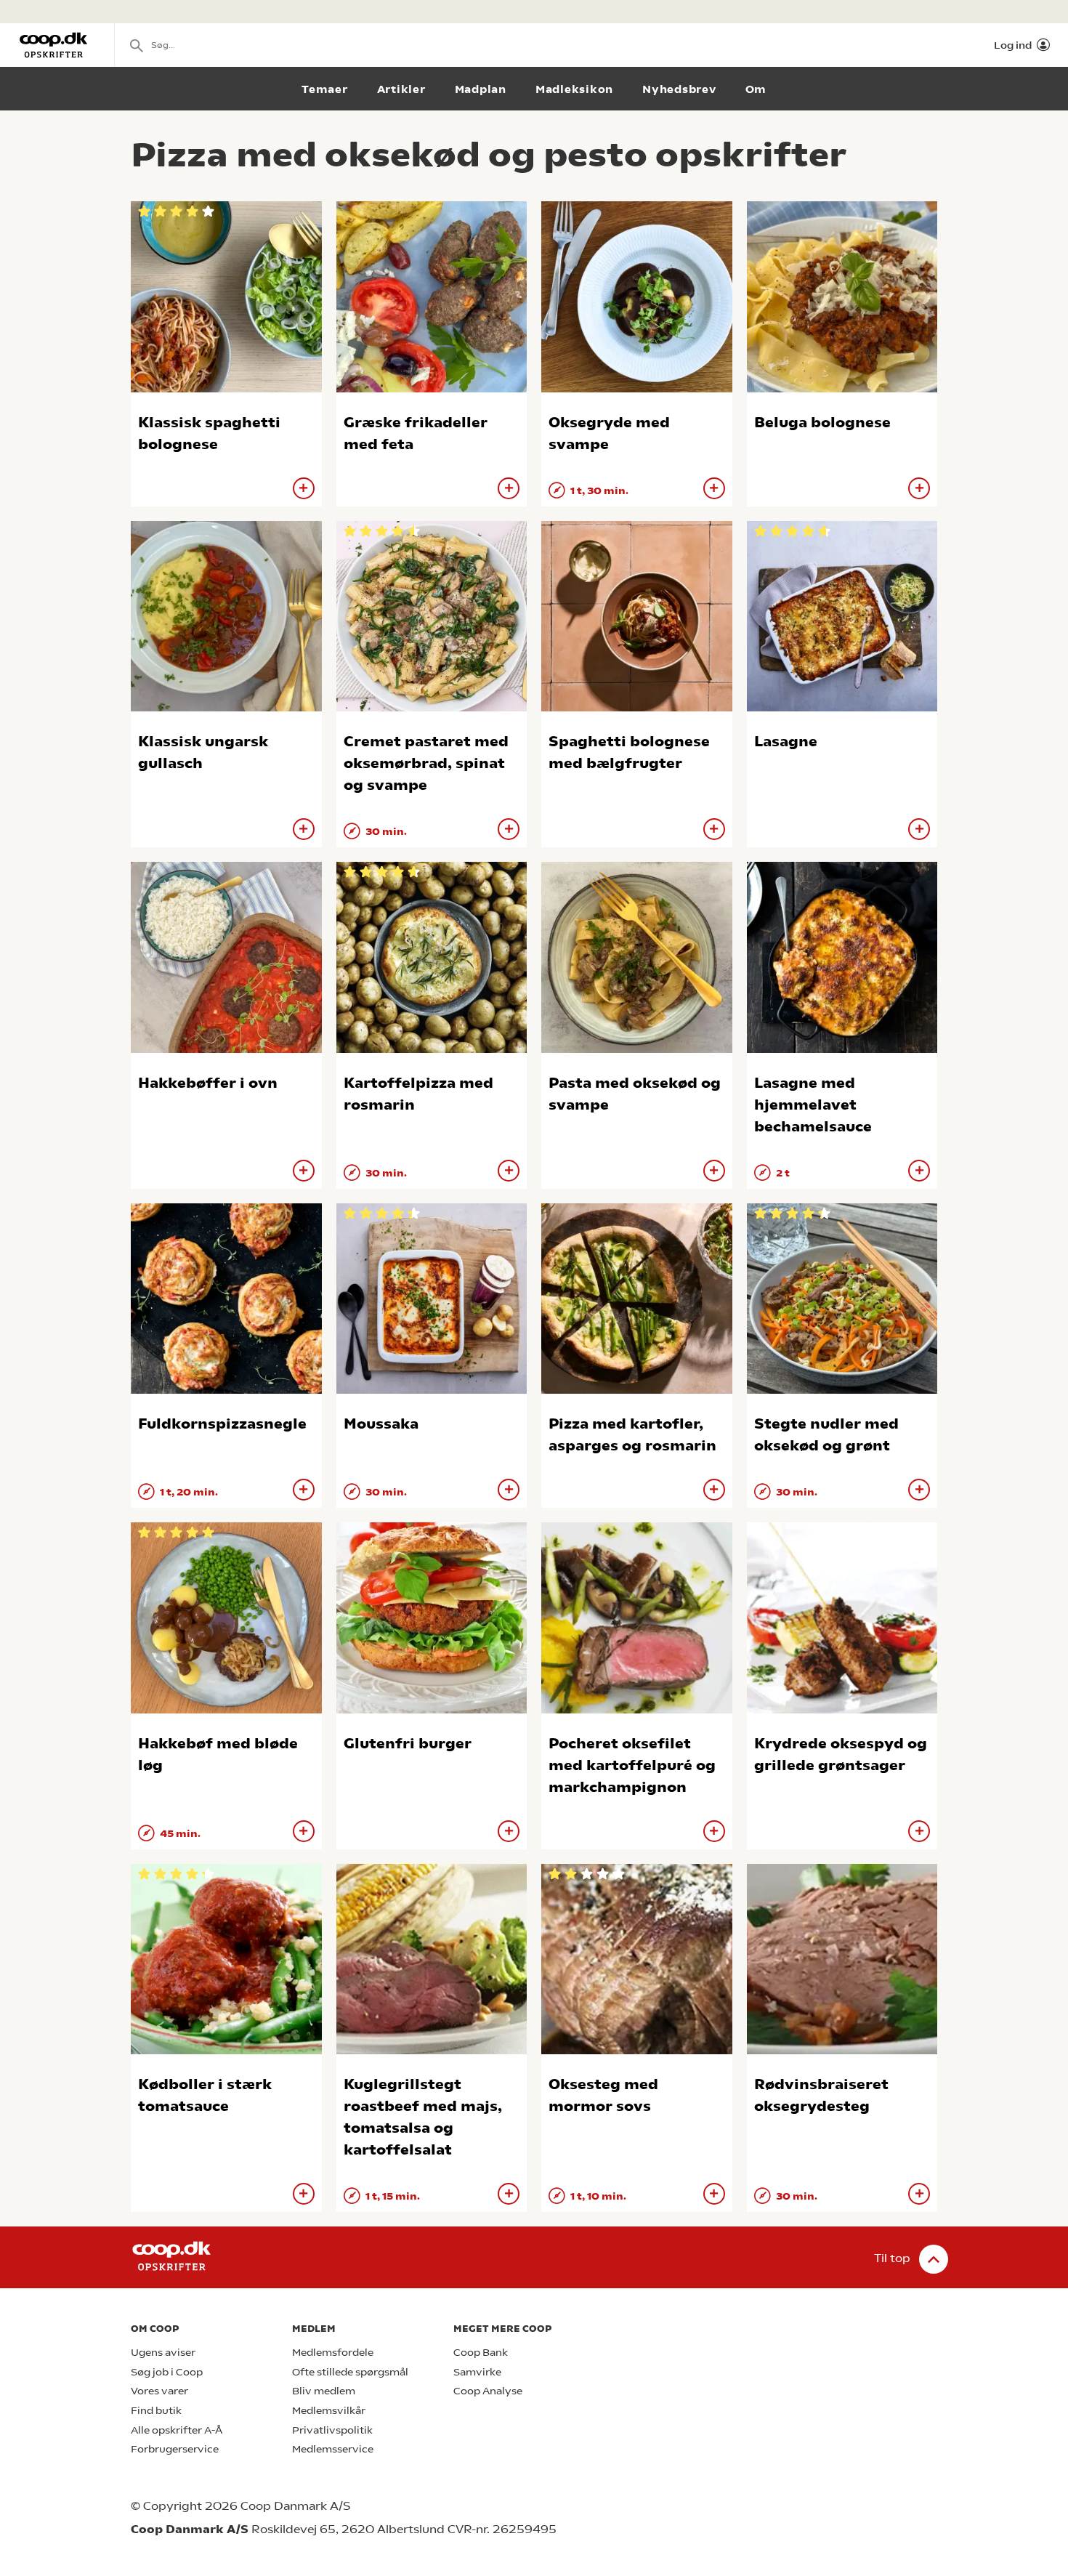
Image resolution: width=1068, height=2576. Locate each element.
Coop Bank (481, 2353)
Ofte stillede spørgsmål (350, 2372)
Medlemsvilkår (329, 2411)
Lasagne (786, 742)
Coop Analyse (488, 2391)
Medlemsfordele (333, 2353)
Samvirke (477, 2372)
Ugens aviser (163, 2353)
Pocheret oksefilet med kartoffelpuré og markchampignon (632, 1765)
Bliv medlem (324, 2391)
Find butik (156, 2411)
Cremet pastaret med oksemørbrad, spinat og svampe (426, 763)
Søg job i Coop (167, 2372)
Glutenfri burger (408, 1744)
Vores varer (159, 2391)
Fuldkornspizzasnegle (222, 1424)
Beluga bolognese (822, 423)
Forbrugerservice (175, 2449)
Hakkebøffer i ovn (208, 1083)
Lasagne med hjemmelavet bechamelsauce (813, 1105)
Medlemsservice (333, 2449)
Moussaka (381, 1424)
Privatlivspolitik (332, 2430)
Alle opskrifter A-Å (177, 2430)
